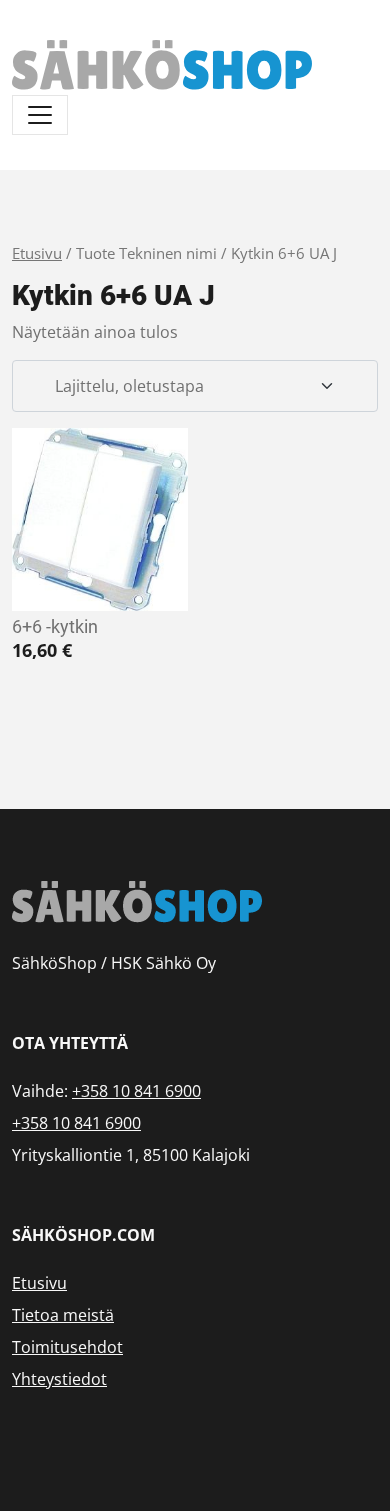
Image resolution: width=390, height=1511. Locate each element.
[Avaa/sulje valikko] (40, 115)
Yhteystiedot (59, 1379)
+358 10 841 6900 (136, 1091)
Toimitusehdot (67, 1347)
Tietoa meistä (63, 1315)
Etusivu (37, 253)
